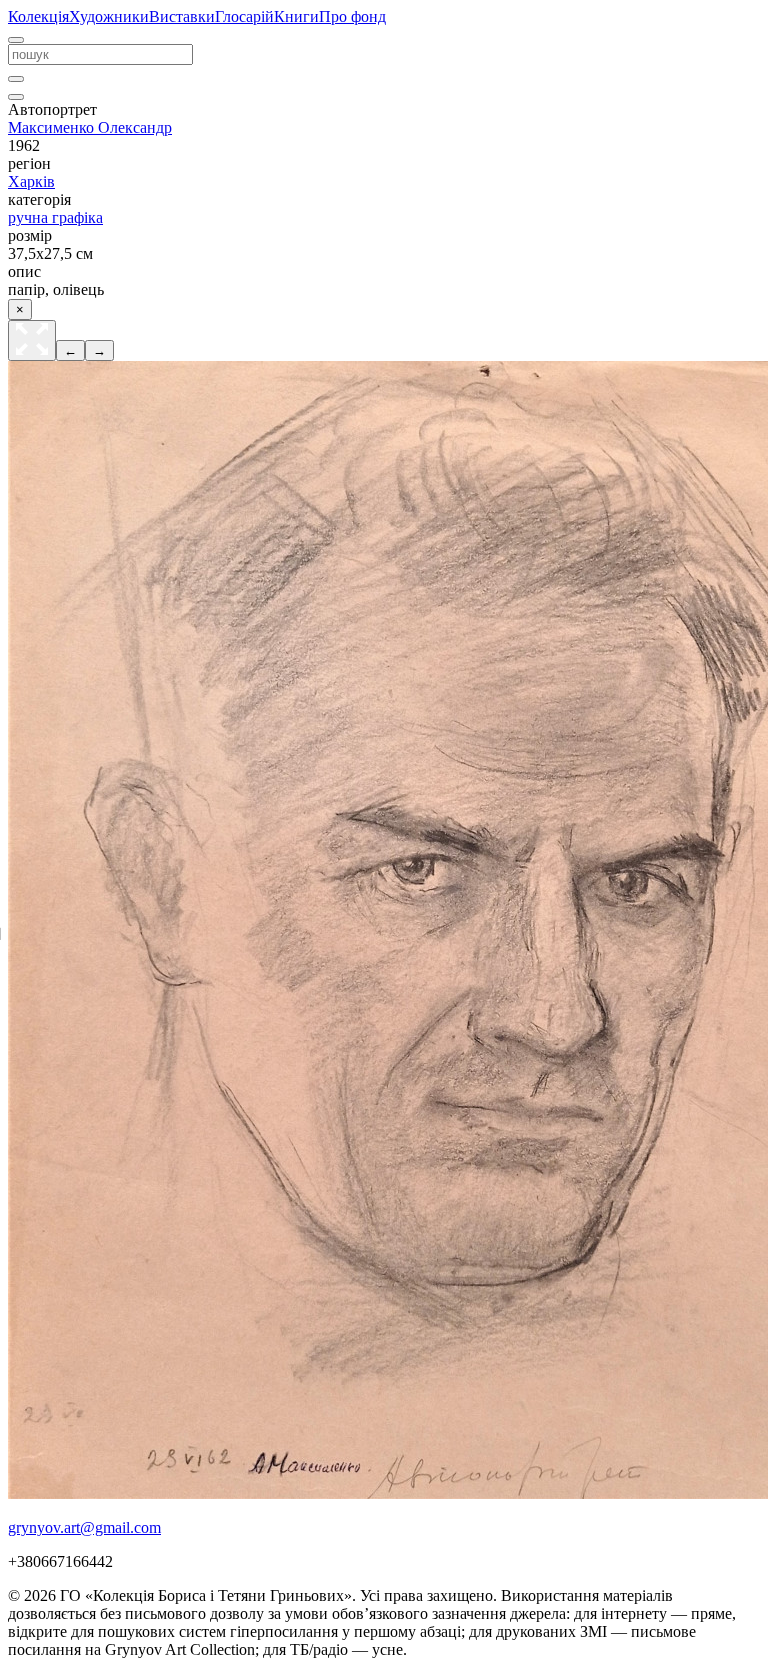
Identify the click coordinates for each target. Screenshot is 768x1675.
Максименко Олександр (90, 127)
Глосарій (244, 16)
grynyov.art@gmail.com (84, 1527)
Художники (109, 16)
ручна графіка (55, 217)
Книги (296, 16)
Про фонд (352, 16)
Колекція (38, 16)
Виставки (182, 16)
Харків (31, 181)
